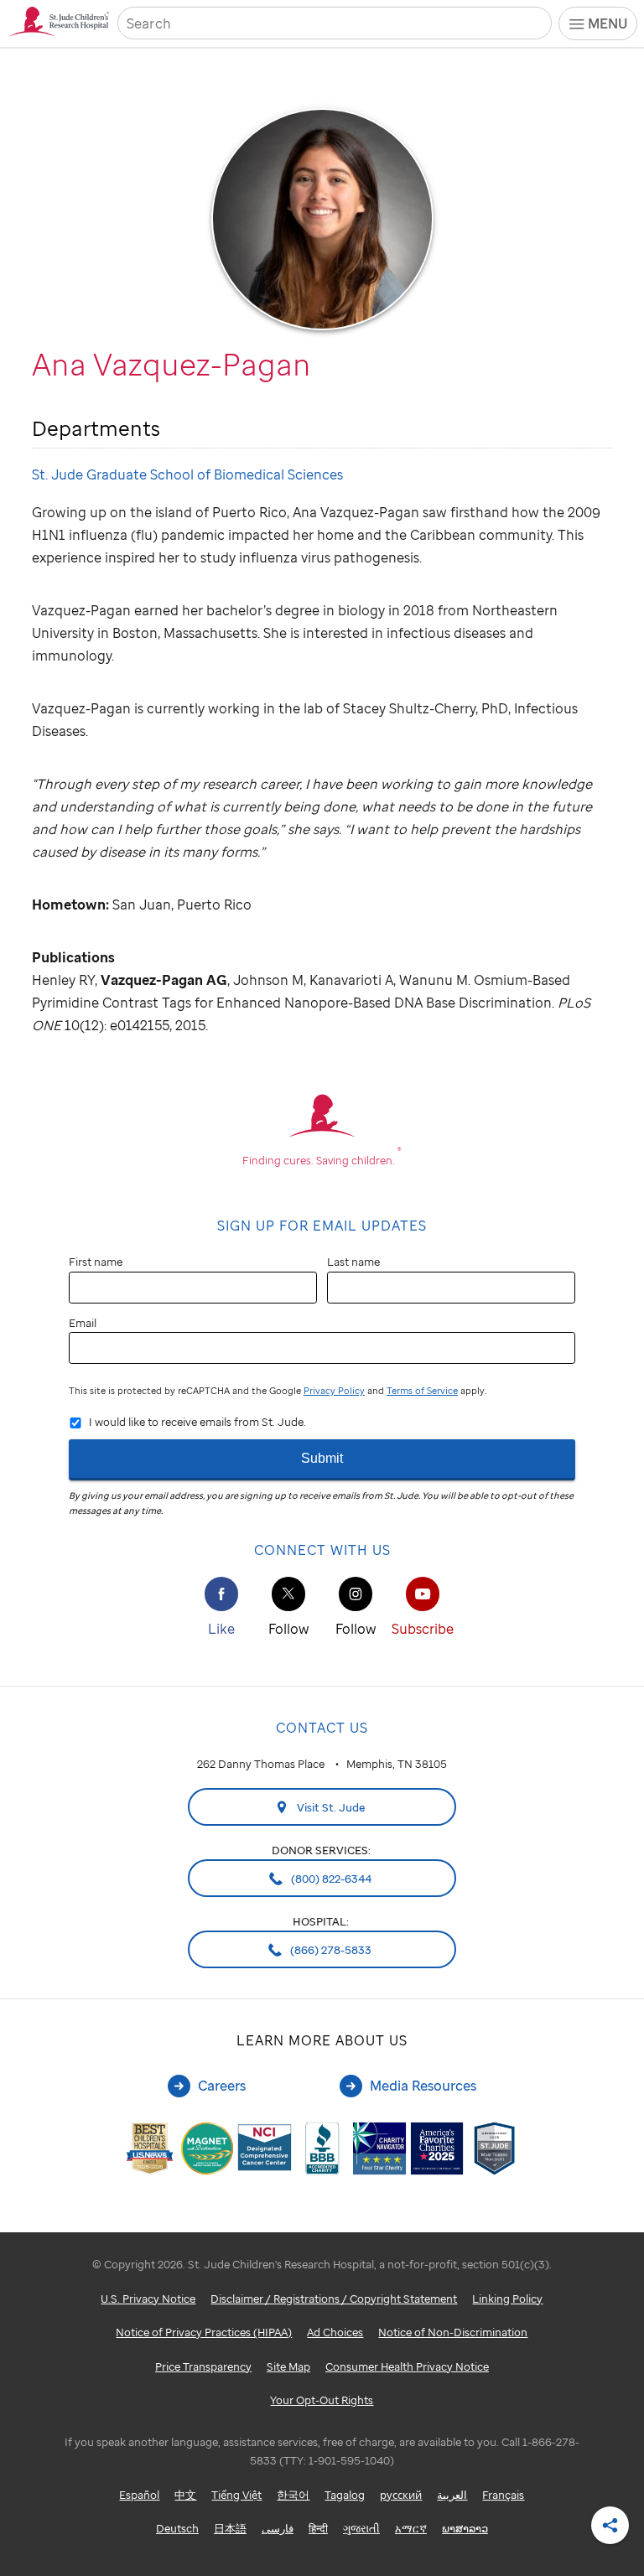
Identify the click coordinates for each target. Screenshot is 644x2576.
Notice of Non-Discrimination (453, 2332)
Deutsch (177, 2528)
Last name (353, 1262)
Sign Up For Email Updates (322, 1226)
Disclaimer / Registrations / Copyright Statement (334, 2299)
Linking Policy (507, 2299)
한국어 (293, 2495)
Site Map (288, 2366)
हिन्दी (318, 2528)
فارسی (278, 2528)
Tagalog (345, 2495)
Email (83, 1323)
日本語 (230, 2528)
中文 (185, 2495)
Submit (322, 1458)
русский (401, 2495)
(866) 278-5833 (330, 1950)
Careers (222, 2086)
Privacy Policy (334, 1391)
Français (503, 2495)
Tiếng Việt (236, 2495)
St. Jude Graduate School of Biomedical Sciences (187, 474)
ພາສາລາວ (465, 2528)
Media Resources (423, 2086)
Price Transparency (203, 2366)
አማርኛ (411, 2528)
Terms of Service (422, 1391)
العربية (452, 2495)
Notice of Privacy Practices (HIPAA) (204, 2332)
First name (96, 1262)
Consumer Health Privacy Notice (407, 2366)
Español (139, 2495)
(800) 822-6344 (330, 1879)
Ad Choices (335, 2332)
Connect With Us (322, 1550)
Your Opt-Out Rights (322, 2400)
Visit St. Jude (330, 1807)
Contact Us (322, 1728)
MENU (608, 23)
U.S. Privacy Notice (148, 2299)
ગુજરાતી (361, 2528)
